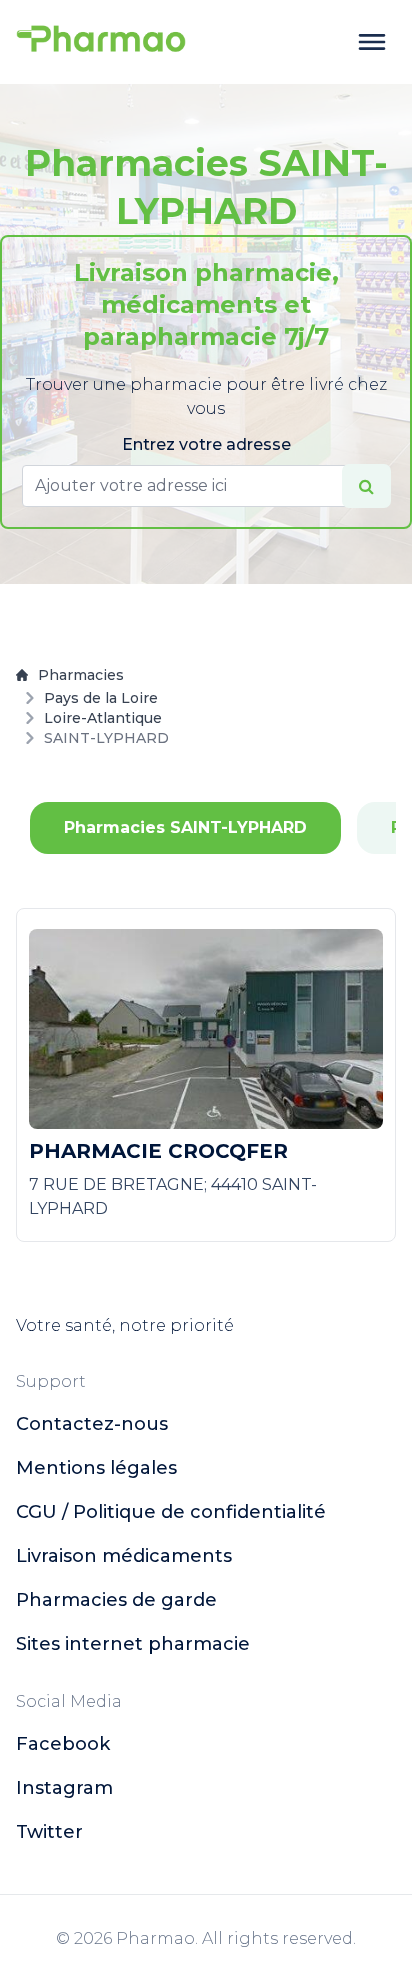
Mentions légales (96, 1468)
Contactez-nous (92, 1424)
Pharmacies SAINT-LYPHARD (185, 827)
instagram (64, 1788)
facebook (63, 1744)
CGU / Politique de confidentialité (171, 1512)
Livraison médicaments (124, 1556)
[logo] (101, 42)
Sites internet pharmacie (133, 1644)
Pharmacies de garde (116, 1600)
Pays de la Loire (101, 698)
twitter (49, 1832)
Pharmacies (81, 675)
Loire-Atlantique (103, 718)
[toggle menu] (372, 42)
